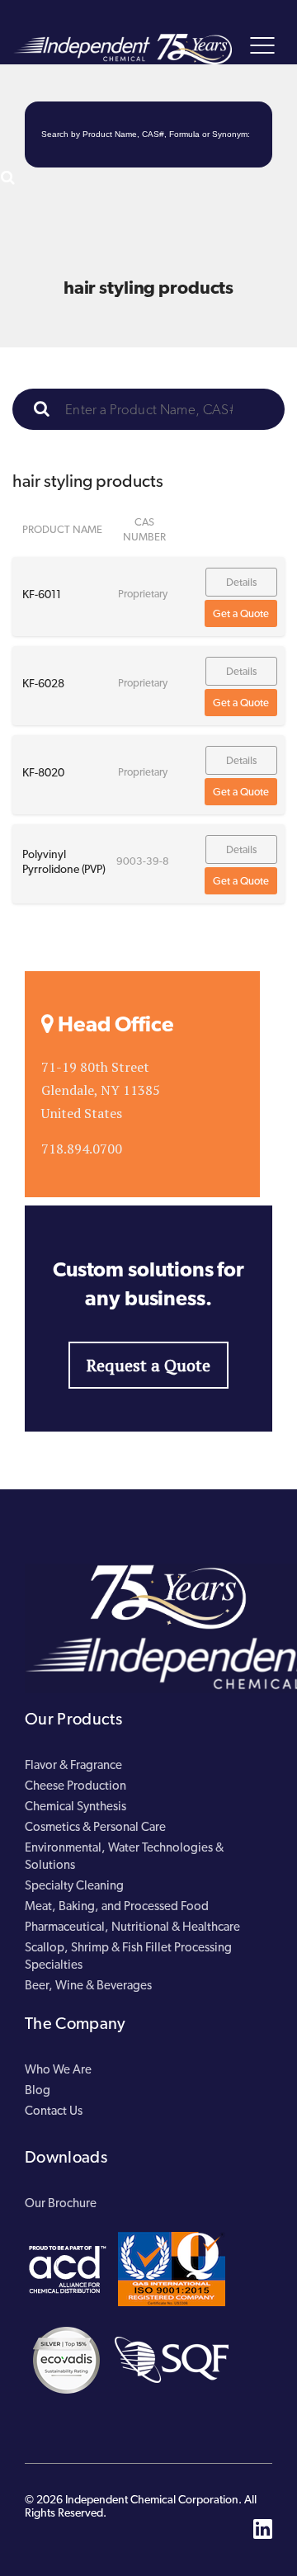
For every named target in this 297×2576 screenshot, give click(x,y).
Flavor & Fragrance (73, 1765)
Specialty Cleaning (74, 1885)
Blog (38, 2090)
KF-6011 (42, 594)
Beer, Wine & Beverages (88, 1985)
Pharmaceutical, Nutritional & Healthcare (132, 1927)
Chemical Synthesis (75, 1806)
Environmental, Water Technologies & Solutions (124, 1856)
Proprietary (143, 594)
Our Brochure (61, 2203)
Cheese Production (75, 1786)
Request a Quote (148, 1365)
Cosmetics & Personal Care (95, 1827)
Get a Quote (241, 613)
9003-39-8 (143, 861)
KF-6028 (43, 683)
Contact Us (54, 2111)
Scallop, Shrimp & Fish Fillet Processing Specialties (128, 1956)
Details (241, 582)
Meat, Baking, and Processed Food (117, 1906)
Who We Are (58, 2069)
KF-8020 (43, 772)
